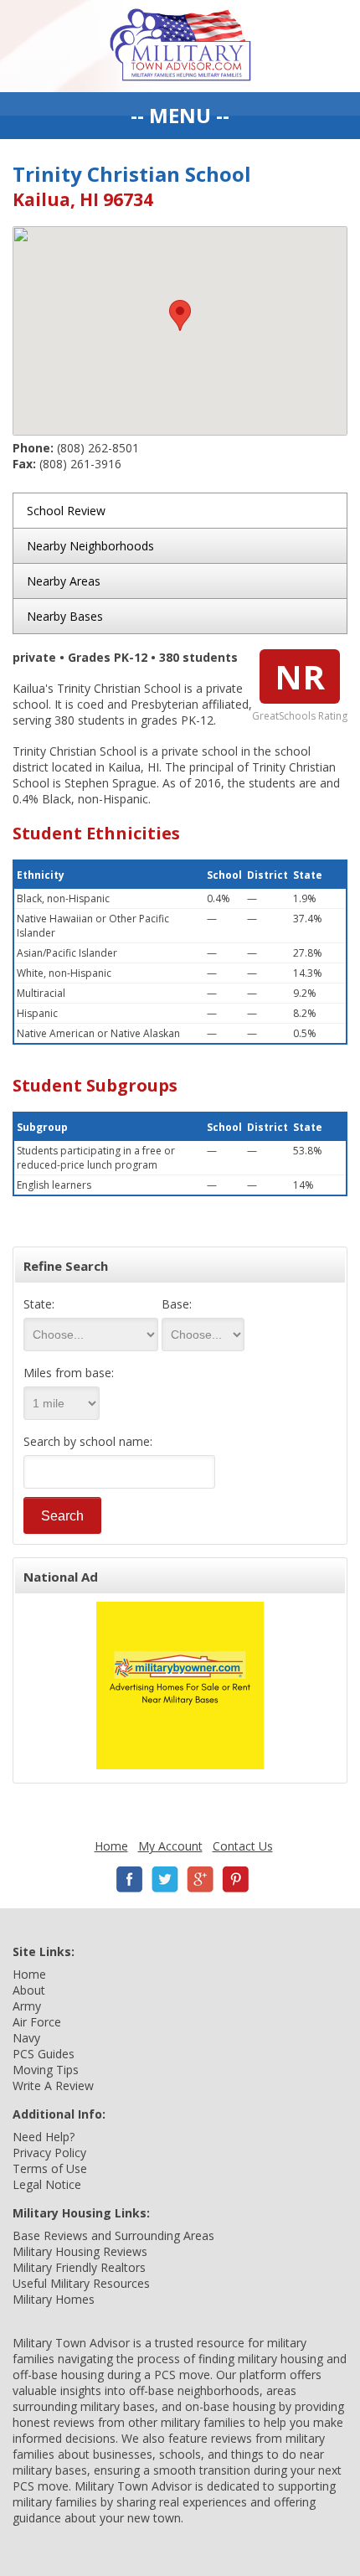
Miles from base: (69, 1373)
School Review (66, 511)
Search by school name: (88, 1441)
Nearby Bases (65, 616)
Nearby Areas (64, 581)
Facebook (130, 1879)
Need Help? (44, 2137)
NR (300, 676)
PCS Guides (44, 2054)
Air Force (37, 2022)
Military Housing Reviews (80, 2251)
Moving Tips (46, 2070)
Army (27, 2006)
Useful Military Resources (81, 2283)
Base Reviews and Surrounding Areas (113, 2235)
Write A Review (53, 2086)
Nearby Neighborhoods (90, 546)
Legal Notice (47, 2184)
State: (39, 1304)
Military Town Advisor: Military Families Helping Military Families (180, 46)
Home (111, 1846)
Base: (177, 1304)
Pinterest (235, 1879)
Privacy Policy (49, 2153)
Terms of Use (50, 2168)
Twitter (165, 1879)
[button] (180, 315)
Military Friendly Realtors (79, 2267)
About (29, 1990)
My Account (170, 1846)
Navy (26, 2038)
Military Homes (54, 2299)
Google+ (200, 1879)
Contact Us (243, 1846)
